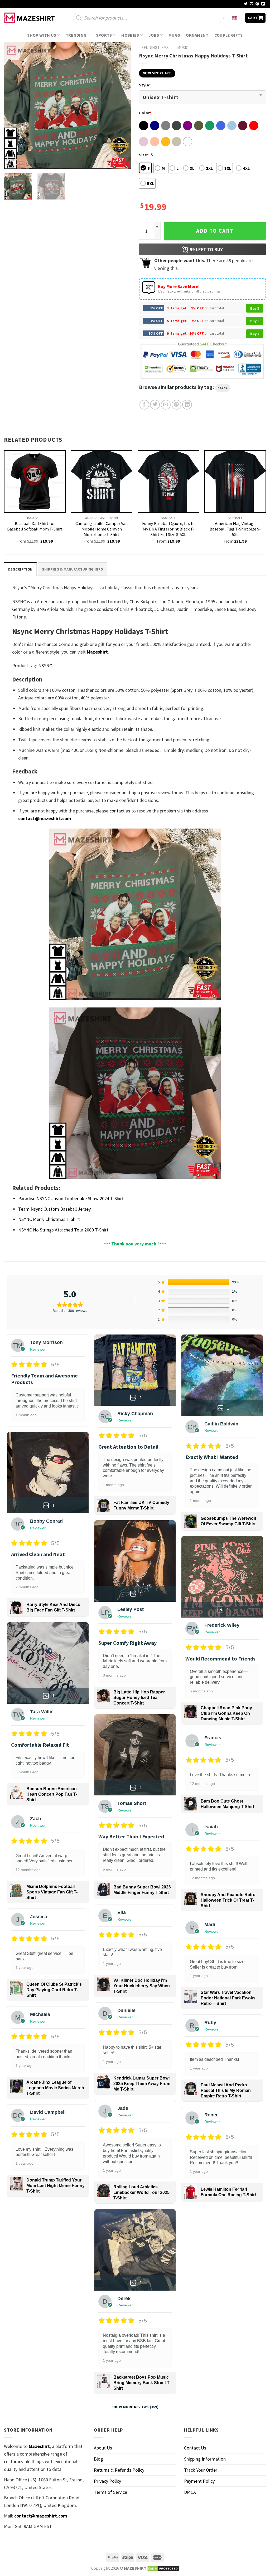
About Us (103, 2448)
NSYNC (223, 388)
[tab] (20, 569)
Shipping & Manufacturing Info (73, 569)
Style (145, 85)
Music (183, 48)
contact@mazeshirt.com (45, 818)
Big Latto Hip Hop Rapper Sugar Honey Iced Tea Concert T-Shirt (139, 1698)
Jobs (154, 35)
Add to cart (215, 231)
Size (144, 155)
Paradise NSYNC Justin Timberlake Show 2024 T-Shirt (71, 1198)
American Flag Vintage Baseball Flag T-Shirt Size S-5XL (235, 529)
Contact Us (195, 2448)
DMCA (190, 2492)
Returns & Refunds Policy (119, 2470)
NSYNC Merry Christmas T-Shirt (49, 1219)
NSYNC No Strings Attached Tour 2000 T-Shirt (63, 1230)
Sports (104, 35)
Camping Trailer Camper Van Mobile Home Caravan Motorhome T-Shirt (102, 529)
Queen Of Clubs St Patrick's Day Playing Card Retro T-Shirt (54, 1990)
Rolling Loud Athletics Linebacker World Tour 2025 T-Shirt (141, 2192)
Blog (98, 2459)
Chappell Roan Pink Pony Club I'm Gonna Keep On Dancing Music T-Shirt (226, 1713)
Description (20, 569)
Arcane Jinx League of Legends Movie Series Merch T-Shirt (55, 2088)
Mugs (174, 35)
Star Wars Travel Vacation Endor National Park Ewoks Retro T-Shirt (228, 1998)
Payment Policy (199, 2481)
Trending (76, 35)
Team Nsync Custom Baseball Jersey (54, 1209)
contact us (120, 811)
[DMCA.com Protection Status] (163, 2568)
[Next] (122, 106)
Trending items (154, 48)
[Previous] (13, 106)
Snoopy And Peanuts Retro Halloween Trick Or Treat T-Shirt (228, 1900)
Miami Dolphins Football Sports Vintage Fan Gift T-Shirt (52, 1892)
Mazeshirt (97, 652)
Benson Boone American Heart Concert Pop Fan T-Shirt (52, 1794)
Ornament (197, 35)
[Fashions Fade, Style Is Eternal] (30, 18)
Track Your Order (201, 2470)
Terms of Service (110, 2492)
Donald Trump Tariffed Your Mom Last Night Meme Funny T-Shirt (56, 2186)
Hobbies (130, 35)
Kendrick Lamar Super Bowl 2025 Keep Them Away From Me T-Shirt (142, 2084)
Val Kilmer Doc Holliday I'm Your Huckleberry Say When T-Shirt (142, 1986)
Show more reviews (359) (135, 2407)
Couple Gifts (229, 35)
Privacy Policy (107, 2481)
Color (145, 113)
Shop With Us (42, 35)
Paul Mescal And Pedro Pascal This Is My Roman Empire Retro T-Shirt (226, 2090)
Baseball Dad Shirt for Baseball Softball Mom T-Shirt (35, 526)
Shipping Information (205, 2459)
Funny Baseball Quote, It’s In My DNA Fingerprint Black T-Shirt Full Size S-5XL (168, 529)
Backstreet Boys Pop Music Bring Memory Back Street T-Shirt (142, 2383)
